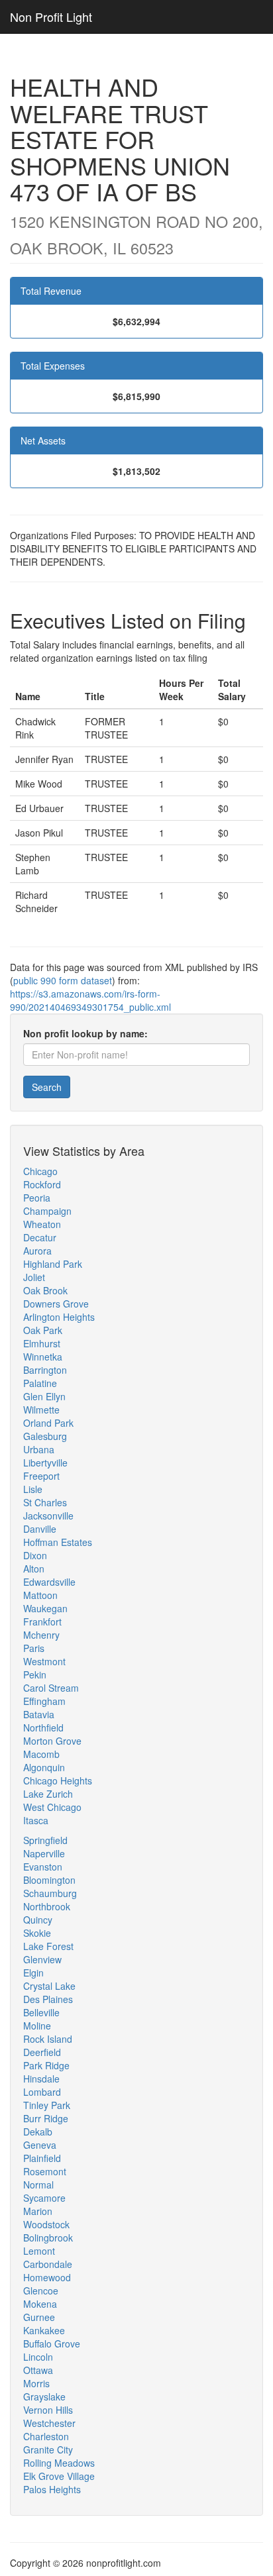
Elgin (33, 1973)
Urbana (39, 1449)
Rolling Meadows (59, 2463)
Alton (34, 1569)
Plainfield (42, 2158)
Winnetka (43, 1357)
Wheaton (42, 1224)
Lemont (39, 2251)
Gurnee (39, 2317)
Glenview (42, 1959)
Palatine (40, 1383)
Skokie (37, 1933)
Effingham (44, 1701)
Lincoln (38, 2357)
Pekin (35, 1674)
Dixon (35, 1555)
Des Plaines (48, 1999)
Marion (38, 2211)
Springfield (45, 1840)
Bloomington (49, 1880)
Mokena (40, 2304)
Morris (36, 2383)
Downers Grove (56, 1304)
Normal (38, 2185)
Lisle (33, 1489)
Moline (37, 2026)
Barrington (45, 1370)
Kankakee (44, 2330)
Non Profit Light (51, 17)
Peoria (37, 1198)
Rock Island (48, 2039)
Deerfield (42, 2052)
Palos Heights (52, 2489)
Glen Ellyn (44, 1396)
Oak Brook (45, 1290)
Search (47, 1087)
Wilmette (41, 1410)
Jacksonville (48, 1516)
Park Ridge (46, 2065)
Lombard (42, 2092)
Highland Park (53, 1264)
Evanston (43, 1867)
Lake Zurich (48, 1794)
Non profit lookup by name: (85, 1033)
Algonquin (44, 1767)
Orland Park (48, 1423)
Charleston (46, 2436)
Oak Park (43, 1330)
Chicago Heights (58, 1780)
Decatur (40, 1237)
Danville (40, 1529)
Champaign (47, 1211)
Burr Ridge (46, 2118)
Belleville (41, 2012)
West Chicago (52, 1807)
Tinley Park (47, 2105)
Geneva (40, 2145)
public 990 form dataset (63, 980)
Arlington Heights (59, 1317)
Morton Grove (52, 1741)
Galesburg (45, 1436)
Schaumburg (50, 1893)
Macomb (41, 1754)
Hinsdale (41, 2079)
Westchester (49, 2423)
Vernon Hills (48, 2410)
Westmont (44, 1661)
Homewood (47, 2277)
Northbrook (47, 1906)
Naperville (44, 1853)
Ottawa (38, 2370)
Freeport (41, 1476)
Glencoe (41, 2291)
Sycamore (44, 2198)
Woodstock (46, 2224)
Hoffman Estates (58, 1542)
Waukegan (45, 1608)
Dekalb (38, 2132)
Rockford (42, 1184)
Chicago (40, 1171)
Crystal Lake (49, 1986)
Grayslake (44, 2396)
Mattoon (40, 1595)
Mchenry (41, 1635)
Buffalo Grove (52, 2344)
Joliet (34, 1277)
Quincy (38, 1920)
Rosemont (45, 2171)
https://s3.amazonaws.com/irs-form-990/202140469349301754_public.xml (90, 1000)
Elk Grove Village (59, 2476)
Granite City (48, 2449)
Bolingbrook (48, 2238)
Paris (34, 1648)
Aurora (37, 1251)
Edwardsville (49, 1582)
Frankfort (42, 1622)
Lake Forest (48, 1946)
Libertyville (45, 1463)
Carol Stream (51, 1688)
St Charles (45, 1502)
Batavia (39, 1714)
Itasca (36, 1820)
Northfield (43, 1727)
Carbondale (48, 2264)
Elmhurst (42, 1343)
